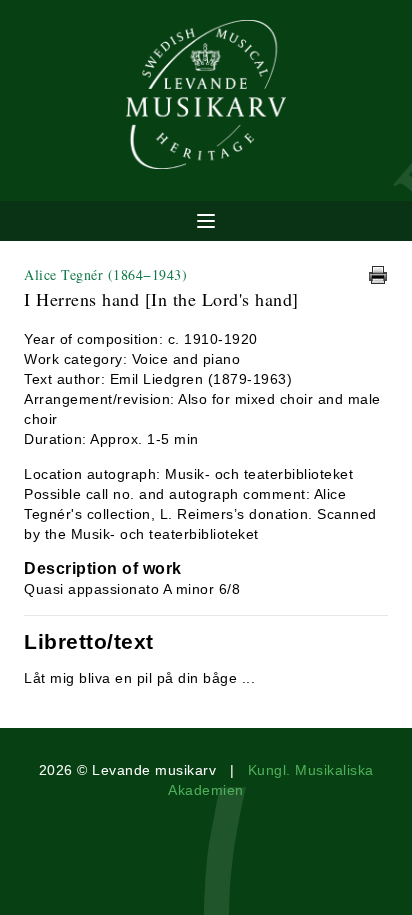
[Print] (378, 275)
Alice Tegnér (105, 274)
